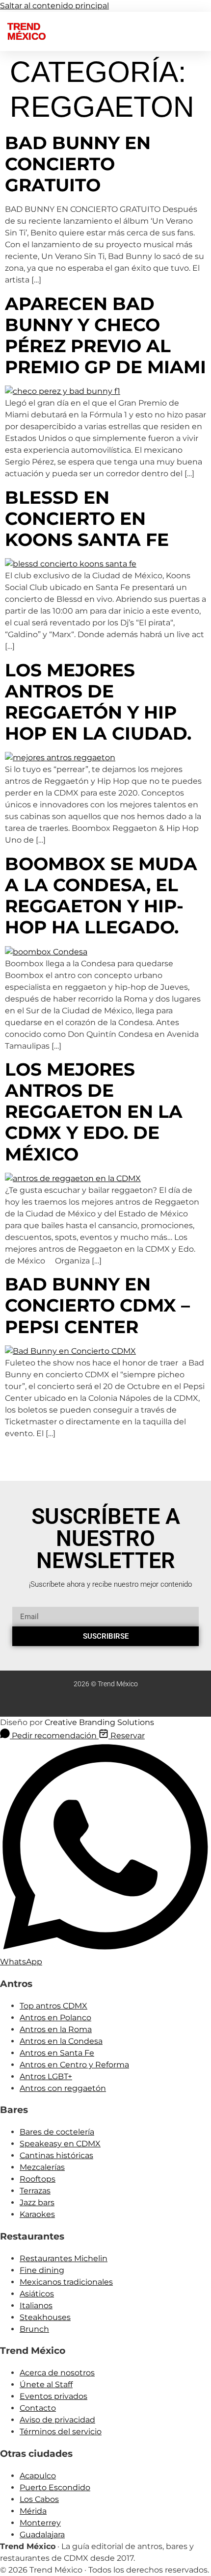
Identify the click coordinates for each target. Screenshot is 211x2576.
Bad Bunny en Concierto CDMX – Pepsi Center (97, 1305)
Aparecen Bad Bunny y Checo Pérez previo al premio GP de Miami (105, 335)
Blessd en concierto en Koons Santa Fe (87, 518)
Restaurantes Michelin (64, 2258)
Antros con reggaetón (63, 2088)
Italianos (36, 2306)
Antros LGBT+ (46, 2076)
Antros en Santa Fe (57, 2053)
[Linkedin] (115, 1703)
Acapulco (38, 2476)
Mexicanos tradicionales (66, 2282)
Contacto (38, 2408)
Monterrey (40, 2523)
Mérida (33, 2511)
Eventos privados (53, 2396)
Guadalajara (42, 2535)
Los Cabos (39, 2499)
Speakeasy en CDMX (60, 2144)
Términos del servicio (61, 2432)
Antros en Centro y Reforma (74, 2065)
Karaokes (37, 2214)
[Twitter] (77, 1703)
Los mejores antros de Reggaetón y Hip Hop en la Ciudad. (98, 702)
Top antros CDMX (53, 2006)
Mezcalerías (42, 2167)
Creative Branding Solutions (99, 1722)
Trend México (27, 31)
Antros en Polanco (55, 2018)
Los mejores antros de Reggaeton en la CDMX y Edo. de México (94, 1112)
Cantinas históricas (56, 2155)
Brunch (34, 2329)
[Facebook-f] (96, 1703)
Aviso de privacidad (57, 2420)
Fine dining (42, 2270)
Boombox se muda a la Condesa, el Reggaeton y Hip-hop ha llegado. (101, 896)
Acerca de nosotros (57, 2373)
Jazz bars (37, 2202)
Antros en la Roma (56, 2029)
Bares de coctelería (57, 2132)
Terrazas (35, 2191)
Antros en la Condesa (61, 2041)
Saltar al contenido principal (54, 6)
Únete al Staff (46, 2384)
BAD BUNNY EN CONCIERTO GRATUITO (78, 164)
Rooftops (38, 2179)
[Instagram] (134, 1703)
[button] (111, 29)
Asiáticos (37, 2294)
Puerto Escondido (55, 2487)
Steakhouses (45, 2317)
